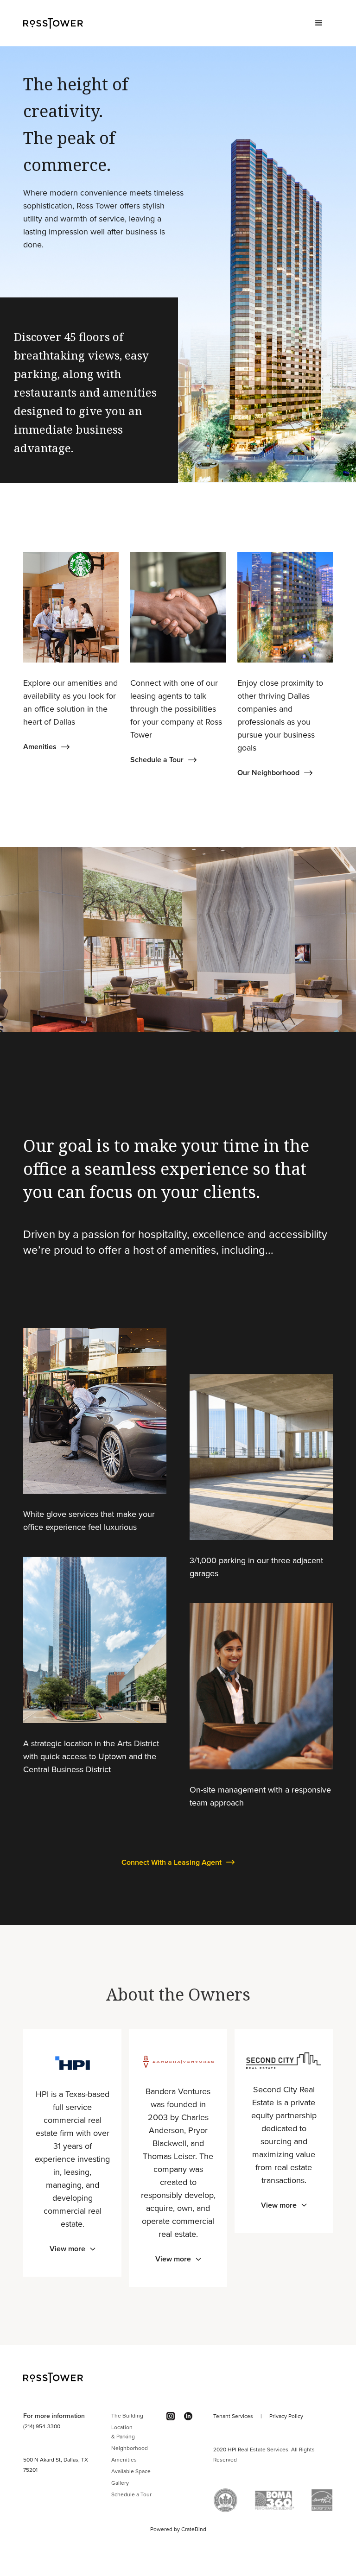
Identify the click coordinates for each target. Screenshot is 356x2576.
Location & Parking (123, 2432)
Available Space (131, 2471)
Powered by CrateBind (178, 2529)
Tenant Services (233, 2416)
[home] (53, 23)
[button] (319, 23)
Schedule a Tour (131, 2494)
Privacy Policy (286, 2416)
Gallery (120, 2483)
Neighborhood (130, 2448)
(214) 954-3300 (42, 2426)
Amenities (124, 2460)
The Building (127, 2416)
